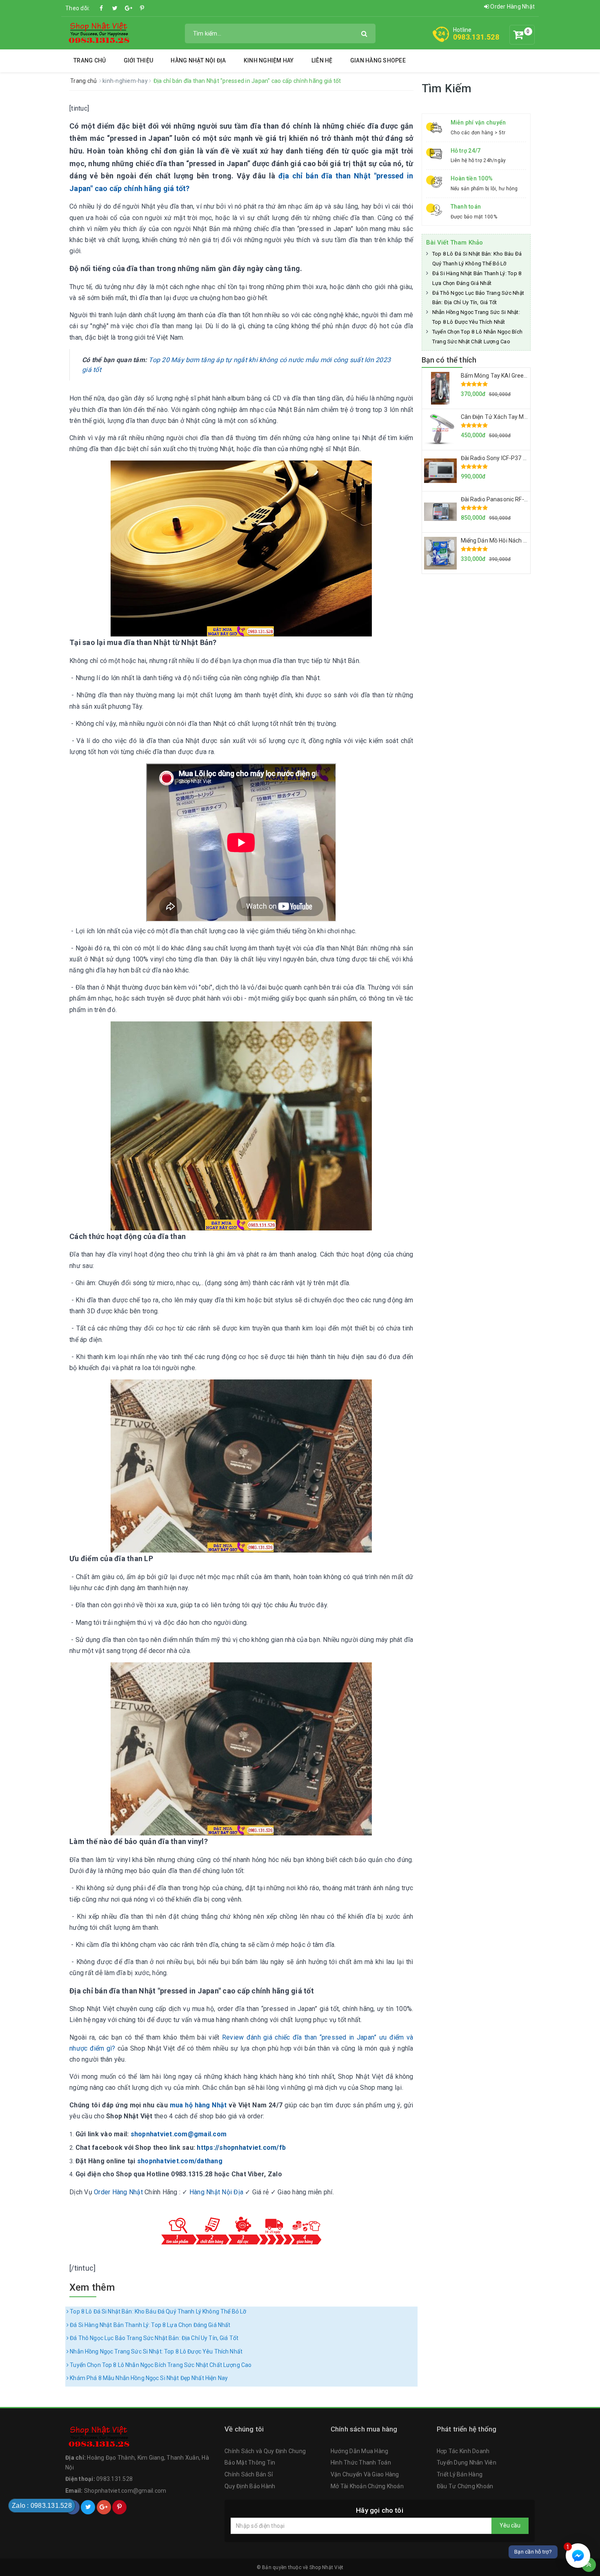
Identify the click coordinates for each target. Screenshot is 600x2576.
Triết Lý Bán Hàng (460, 2474)
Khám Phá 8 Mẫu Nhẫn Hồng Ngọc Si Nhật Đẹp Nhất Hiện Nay (148, 2378)
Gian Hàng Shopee (378, 60)
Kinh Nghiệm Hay (269, 60)
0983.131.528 (476, 37)
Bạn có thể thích (449, 360)
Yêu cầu (510, 2525)
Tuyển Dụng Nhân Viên (467, 2463)
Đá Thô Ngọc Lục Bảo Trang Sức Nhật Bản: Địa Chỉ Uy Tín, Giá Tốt (153, 2338)
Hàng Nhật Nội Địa (198, 60)
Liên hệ (322, 60)
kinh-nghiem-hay (126, 81)
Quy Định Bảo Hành (250, 2486)
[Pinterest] (142, 8)
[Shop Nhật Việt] (98, 33)
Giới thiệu (139, 60)
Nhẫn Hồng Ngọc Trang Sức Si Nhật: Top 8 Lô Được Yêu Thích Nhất (156, 2351)
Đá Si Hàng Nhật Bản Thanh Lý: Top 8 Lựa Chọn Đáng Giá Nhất (149, 2325)
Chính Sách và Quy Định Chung (265, 2451)
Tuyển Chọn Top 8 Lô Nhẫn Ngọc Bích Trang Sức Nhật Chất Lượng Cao (160, 2365)
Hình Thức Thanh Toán (361, 2463)
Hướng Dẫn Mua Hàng (360, 2451)
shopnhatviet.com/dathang (180, 2161)
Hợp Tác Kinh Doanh (463, 2451)
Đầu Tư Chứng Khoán (465, 2486)
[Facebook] (102, 8)
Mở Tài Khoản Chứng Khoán (367, 2486)
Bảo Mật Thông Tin (250, 2463)
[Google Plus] (129, 8)
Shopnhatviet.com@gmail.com (125, 2491)
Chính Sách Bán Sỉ (249, 2474)
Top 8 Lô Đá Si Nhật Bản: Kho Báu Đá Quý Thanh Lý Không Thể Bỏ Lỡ (157, 2311)
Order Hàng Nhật (512, 7)
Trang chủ (90, 60)
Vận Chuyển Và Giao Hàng (365, 2474)
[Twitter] (115, 8)
